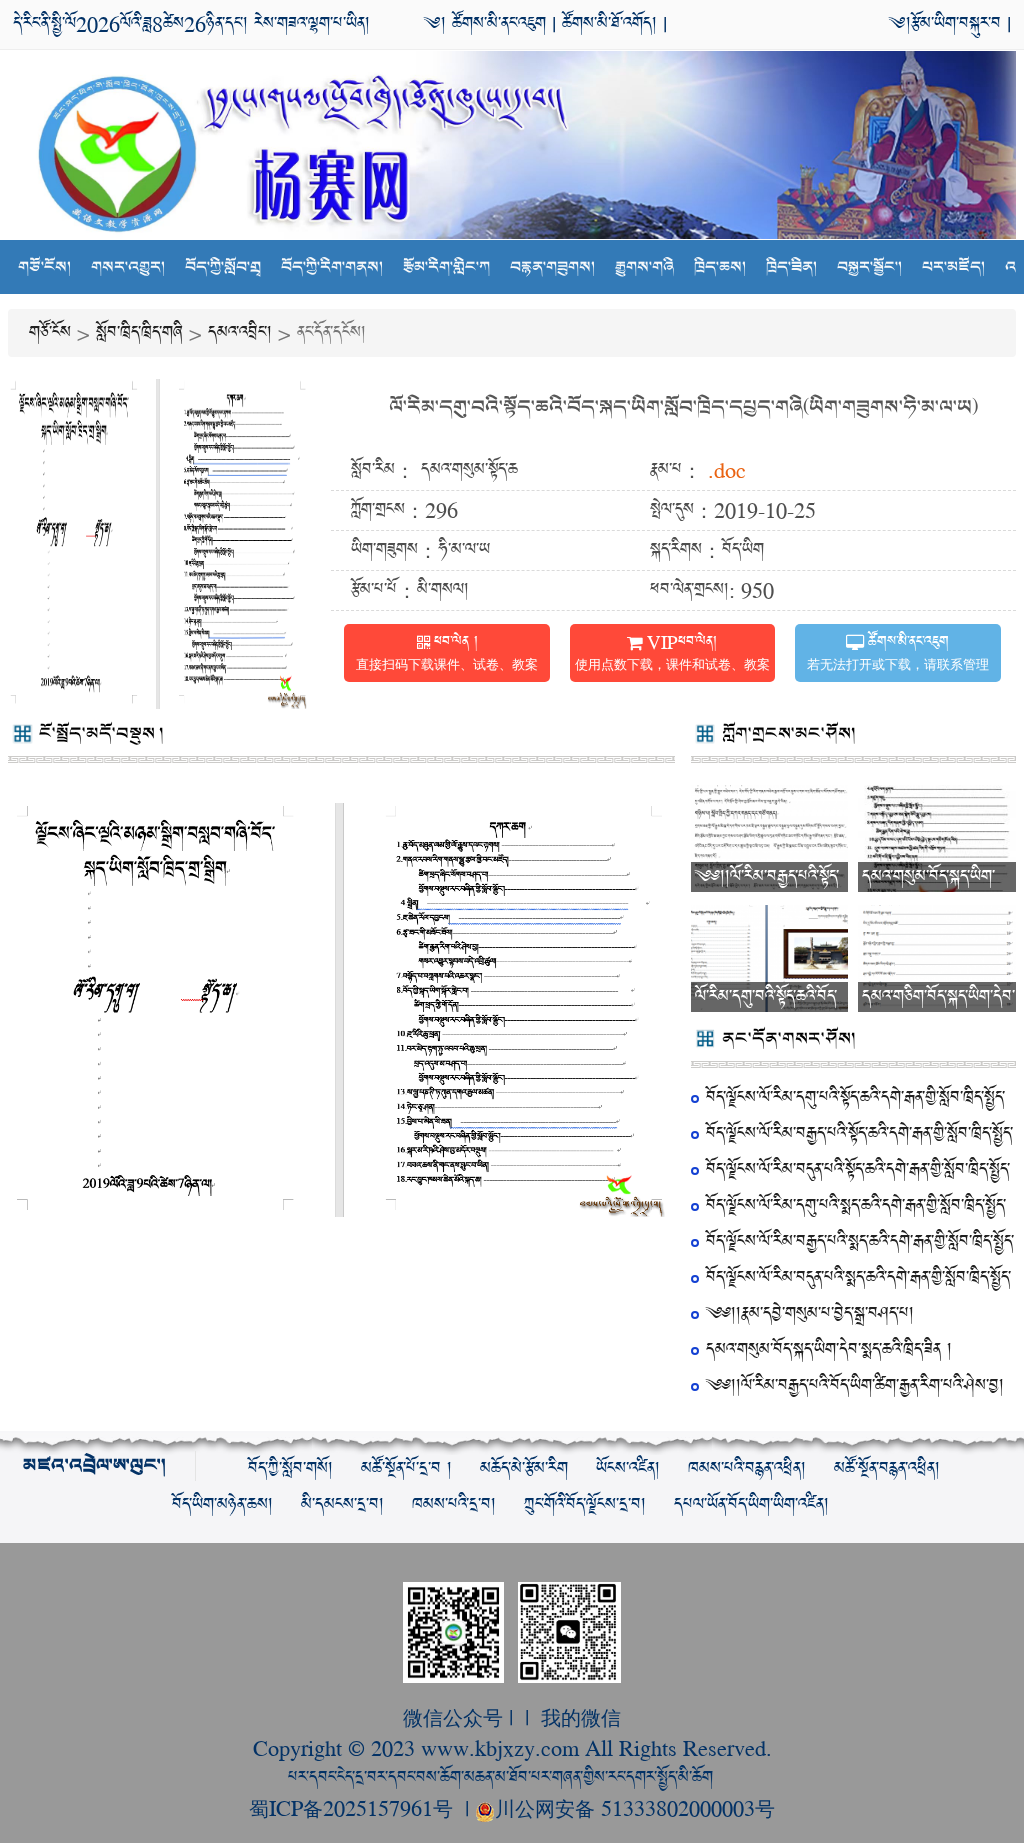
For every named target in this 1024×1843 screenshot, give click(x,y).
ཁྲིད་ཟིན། (791, 267)
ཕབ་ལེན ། (447, 654)
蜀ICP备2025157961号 (354, 1807)
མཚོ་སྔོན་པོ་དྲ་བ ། (406, 1468)
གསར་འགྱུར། (128, 267)
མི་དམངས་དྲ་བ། (342, 1504)
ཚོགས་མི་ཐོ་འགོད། (609, 23)
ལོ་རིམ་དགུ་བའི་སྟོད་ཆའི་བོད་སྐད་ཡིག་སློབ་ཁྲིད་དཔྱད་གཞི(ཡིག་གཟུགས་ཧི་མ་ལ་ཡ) (683, 407)
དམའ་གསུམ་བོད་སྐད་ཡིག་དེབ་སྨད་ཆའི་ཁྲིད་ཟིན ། (829, 1349)
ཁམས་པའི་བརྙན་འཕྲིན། (747, 1468)
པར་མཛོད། (953, 267)
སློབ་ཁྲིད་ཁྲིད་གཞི (139, 332)
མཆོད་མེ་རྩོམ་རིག (524, 1468)
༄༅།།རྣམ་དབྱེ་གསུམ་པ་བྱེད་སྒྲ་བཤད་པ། (810, 1313)
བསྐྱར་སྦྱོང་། (869, 267)
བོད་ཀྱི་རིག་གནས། (332, 267)
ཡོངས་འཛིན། (628, 1468)
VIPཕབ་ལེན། (672, 654)
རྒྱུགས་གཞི (644, 267)
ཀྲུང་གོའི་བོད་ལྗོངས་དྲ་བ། (585, 1504)
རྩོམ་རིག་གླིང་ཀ (446, 267)
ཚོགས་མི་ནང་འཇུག (496, 23)
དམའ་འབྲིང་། (240, 332)
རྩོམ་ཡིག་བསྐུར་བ (956, 23)
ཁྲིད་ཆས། (720, 267)
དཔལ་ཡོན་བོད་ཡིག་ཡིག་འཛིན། (751, 1504)
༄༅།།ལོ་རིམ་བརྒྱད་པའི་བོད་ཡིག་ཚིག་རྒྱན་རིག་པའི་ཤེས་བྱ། (855, 1385)
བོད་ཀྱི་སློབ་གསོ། (290, 1468)
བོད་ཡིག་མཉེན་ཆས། (222, 1504)
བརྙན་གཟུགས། (552, 267)
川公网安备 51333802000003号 (635, 1807)
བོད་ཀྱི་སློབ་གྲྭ (223, 267)
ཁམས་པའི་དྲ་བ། (454, 1504)
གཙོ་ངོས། (44, 267)
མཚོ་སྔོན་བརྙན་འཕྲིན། (887, 1468)
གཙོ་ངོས (50, 332)
